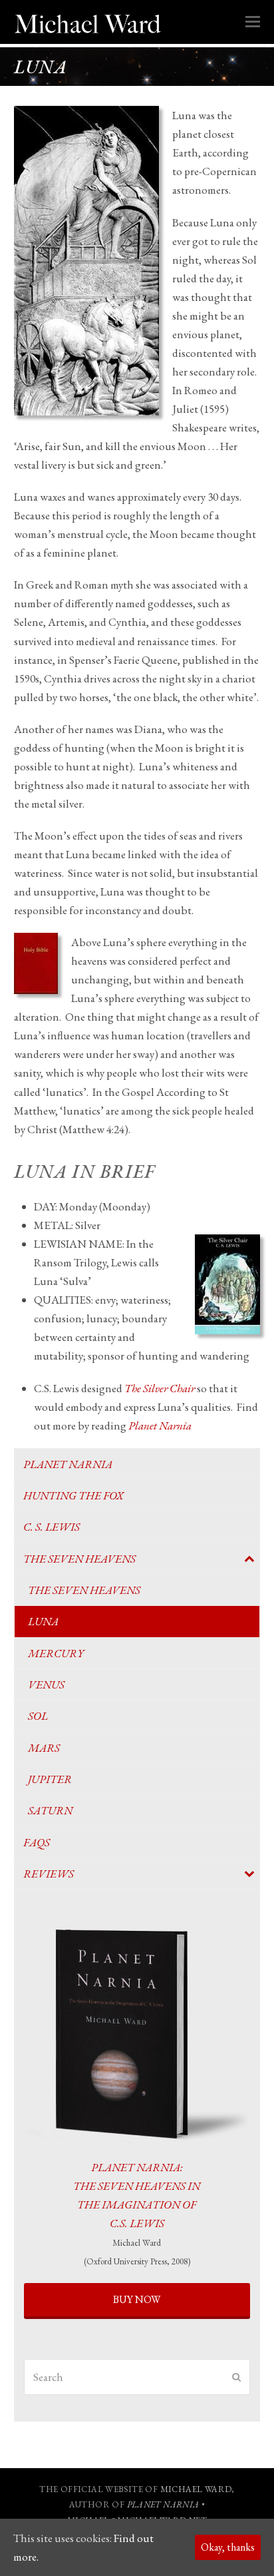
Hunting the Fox (73, 1495)
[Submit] (236, 2377)
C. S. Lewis (52, 1527)
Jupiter (50, 1779)
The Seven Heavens (79, 1559)
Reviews (49, 1874)
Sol (38, 1716)
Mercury (56, 1653)
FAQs (37, 1842)
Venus (46, 1684)
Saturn (50, 1810)
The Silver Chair (160, 1388)
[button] (253, 22)
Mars (44, 1748)
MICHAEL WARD (196, 2489)
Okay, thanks (228, 2547)
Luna (43, 1621)
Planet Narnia (68, 1464)
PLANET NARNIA (163, 2504)
